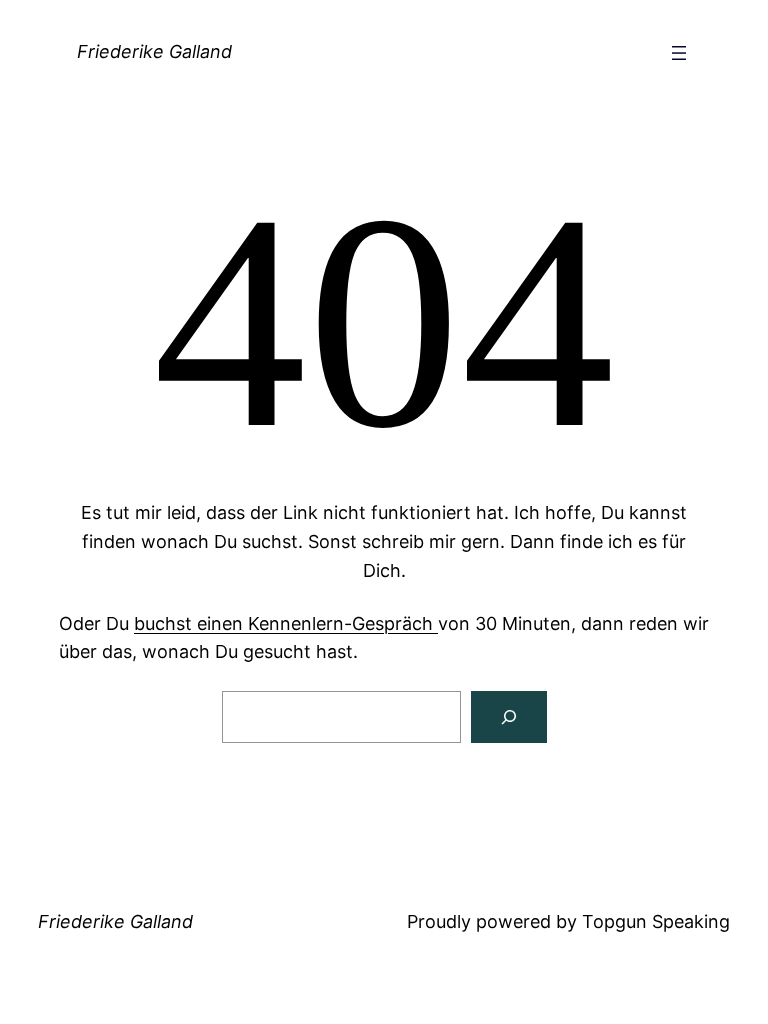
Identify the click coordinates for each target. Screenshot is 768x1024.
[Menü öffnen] (679, 53)
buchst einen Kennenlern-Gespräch (286, 623)
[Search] (509, 717)
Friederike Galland (154, 51)
